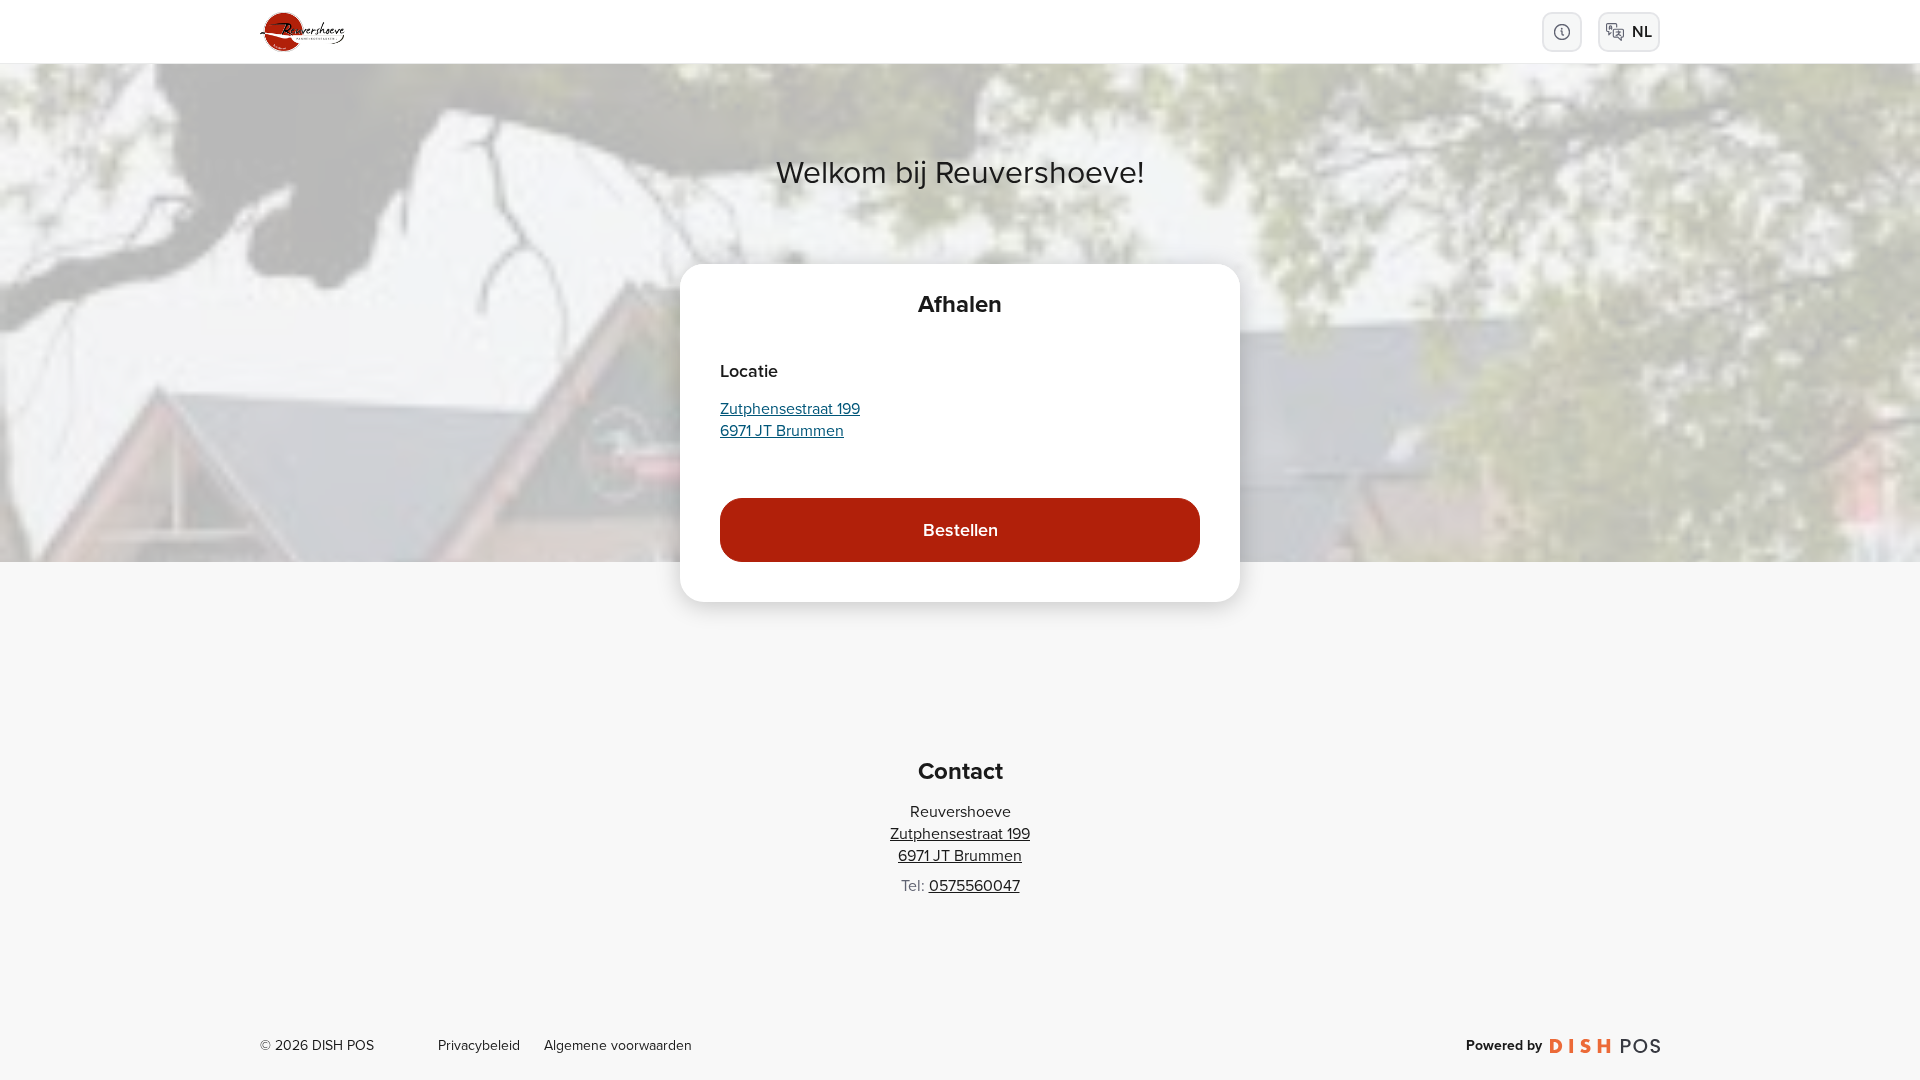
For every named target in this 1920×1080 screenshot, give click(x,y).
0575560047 (974, 885)
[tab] (960, 304)
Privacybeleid (479, 1045)
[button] (1562, 32)
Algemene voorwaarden (618, 1045)
